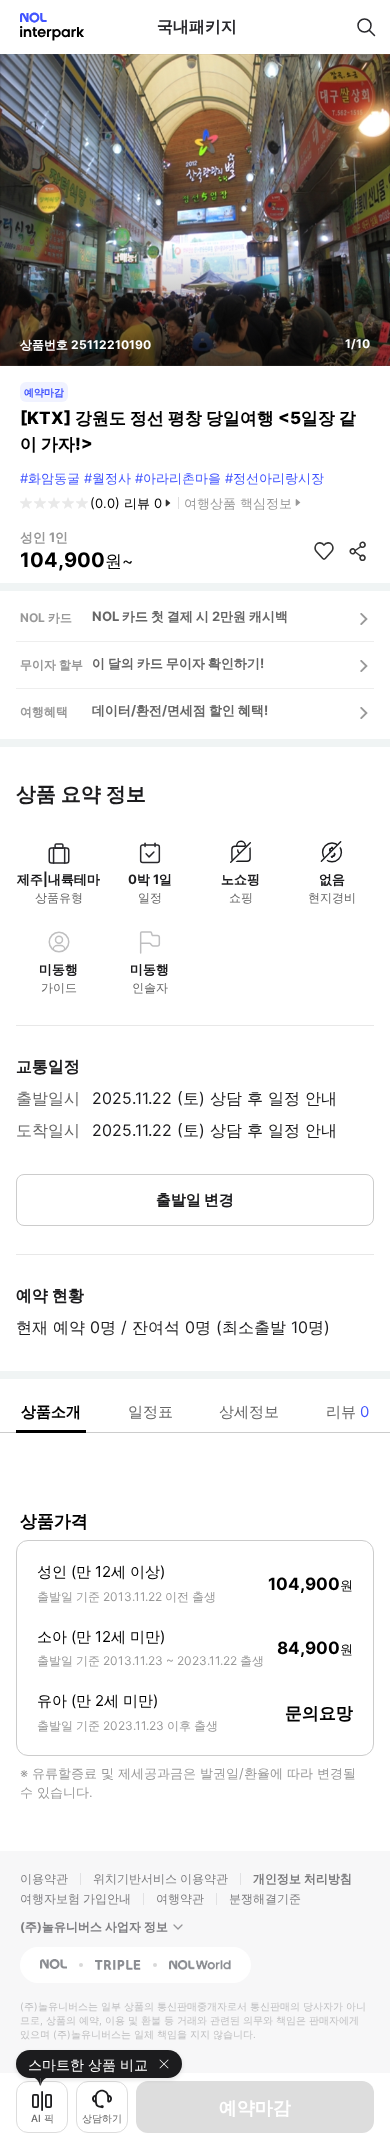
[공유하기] (358, 551)
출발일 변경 (195, 1199)
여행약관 (180, 1898)
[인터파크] (43, 26)
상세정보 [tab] (249, 1411)
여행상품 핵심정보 (238, 503)
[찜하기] (324, 551)
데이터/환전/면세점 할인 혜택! (180, 710)
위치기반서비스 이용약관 (160, 1878)
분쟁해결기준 (265, 1898)
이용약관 (44, 1878)
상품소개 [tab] (51, 1411)
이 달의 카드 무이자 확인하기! (178, 663)
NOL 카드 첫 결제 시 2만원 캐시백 (190, 616)
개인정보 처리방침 (302, 1878)
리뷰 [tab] (347, 1411)
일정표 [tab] (150, 1411)
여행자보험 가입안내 (75, 1898)
